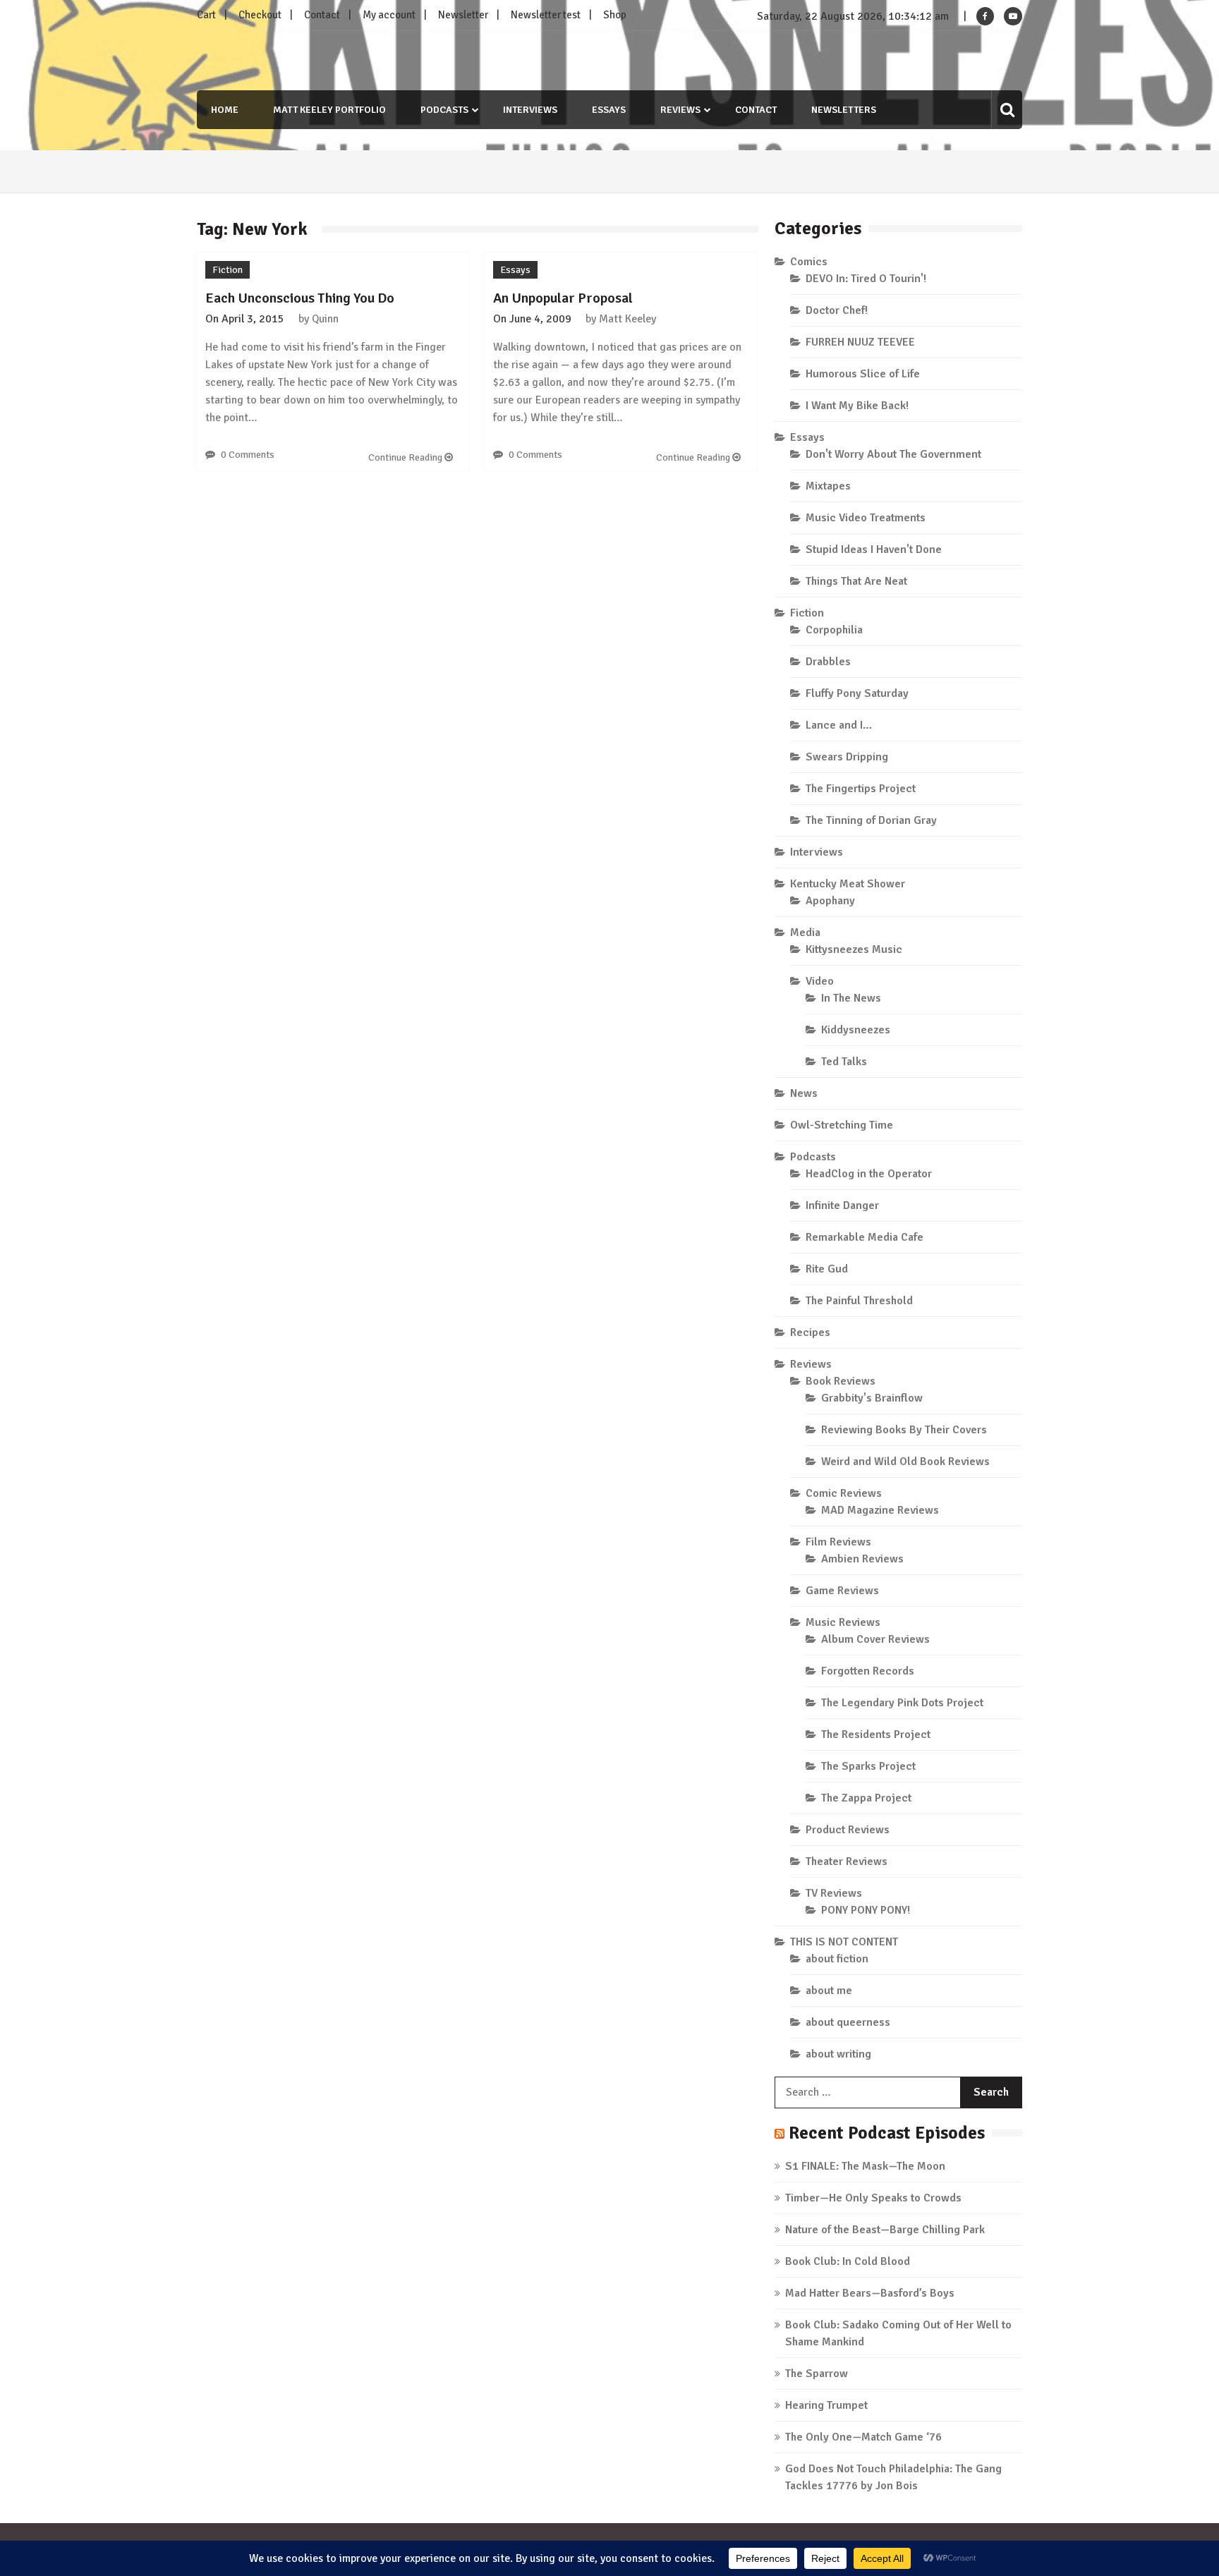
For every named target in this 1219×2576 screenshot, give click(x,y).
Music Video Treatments (866, 518)
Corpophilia (834, 630)
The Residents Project (876, 1734)
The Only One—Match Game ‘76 (863, 2437)
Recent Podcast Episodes (887, 2133)
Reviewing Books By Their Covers (904, 1430)
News (804, 1093)
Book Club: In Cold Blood (848, 2261)
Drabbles (828, 662)
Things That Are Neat (856, 581)
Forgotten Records (868, 1671)
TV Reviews (834, 1893)
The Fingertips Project (861, 789)
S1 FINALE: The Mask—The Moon (865, 2166)
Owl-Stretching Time (842, 1125)
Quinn (325, 319)
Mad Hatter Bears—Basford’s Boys (870, 2293)
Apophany (830, 901)
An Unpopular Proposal (563, 298)
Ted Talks (844, 1062)
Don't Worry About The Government (893, 454)
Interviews (530, 110)
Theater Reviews (847, 1861)
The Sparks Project (868, 1766)
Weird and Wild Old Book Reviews (905, 1462)
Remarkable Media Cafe (865, 1237)
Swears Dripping (847, 757)
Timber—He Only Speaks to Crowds (873, 2198)
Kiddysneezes (856, 1030)
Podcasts (444, 110)
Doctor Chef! (837, 310)
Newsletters (844, 110)
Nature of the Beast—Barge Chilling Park (885, 2230)
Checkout (260, 15)
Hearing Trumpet (826, 2405)
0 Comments (248, 455)
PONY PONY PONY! (866, 1910)
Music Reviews (843, 1622)
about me (829, 1991)
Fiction (228, 270)
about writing (838, 2054)
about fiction (837, 1959)
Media (805, 932)
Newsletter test (546, 15)
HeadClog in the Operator (869, 1174)
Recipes (810, 1332)
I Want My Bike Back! (857, 406)
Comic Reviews (844, 1493)
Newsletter (463, 15)
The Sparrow (817, 2374)
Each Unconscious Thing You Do (300, 298)
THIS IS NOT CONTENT (844, 1942)
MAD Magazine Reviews (880, 1510)
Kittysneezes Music (854, 949)
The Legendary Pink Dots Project (902, 1703)
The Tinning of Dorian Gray (871, 820)
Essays (609, 110)
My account (389, 15)
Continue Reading (406, 457)
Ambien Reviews (862, 1559)
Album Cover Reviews (875, 1639)
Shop (615, 15)
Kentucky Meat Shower (848, 884)
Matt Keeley (627, 319)
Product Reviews (848, 1830)
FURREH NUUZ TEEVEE (860, 342)
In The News (851, 998)
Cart (206, 15)
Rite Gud (827, 1269)
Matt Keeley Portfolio (329, 110)
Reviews (680, 110)
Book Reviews (841, 1381)
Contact (322, 15)
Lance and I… (839, 725)
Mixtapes (828, 486)
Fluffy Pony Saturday (857, 693)
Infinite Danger (842, 1205)
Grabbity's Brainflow (872, 1398)
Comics (809, 262)
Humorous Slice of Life (863, 374)
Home (225, 110)
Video (820, 981)
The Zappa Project (866, 1798)
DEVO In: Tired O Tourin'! (866, 279)
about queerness (848, 2022)
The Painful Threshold (859, 1301)
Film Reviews (838, 1542)
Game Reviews (842, 1591)
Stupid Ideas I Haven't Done (874, 549)
